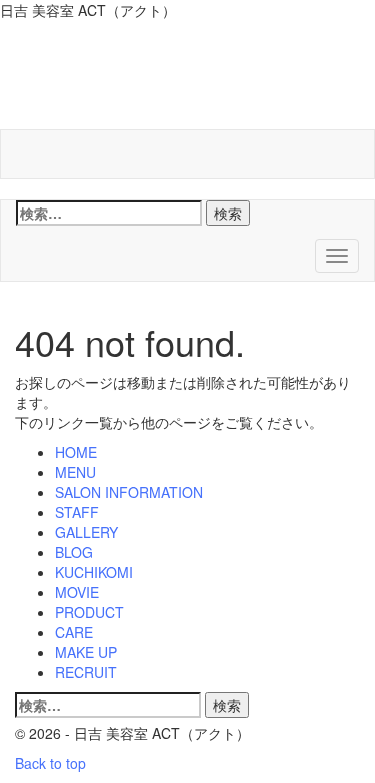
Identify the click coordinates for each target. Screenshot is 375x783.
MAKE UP (86, 652)
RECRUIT (86, 672)
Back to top (50, 763)
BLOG (74, 552)
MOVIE (77, 592)
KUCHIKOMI (94, 572)
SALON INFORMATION (129, 492)
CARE (74, 632)
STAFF (77, 512)
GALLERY (86, 532)
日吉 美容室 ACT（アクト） (187, 79)
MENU (75, 472)
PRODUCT (89, 612)
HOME (76, 452)
